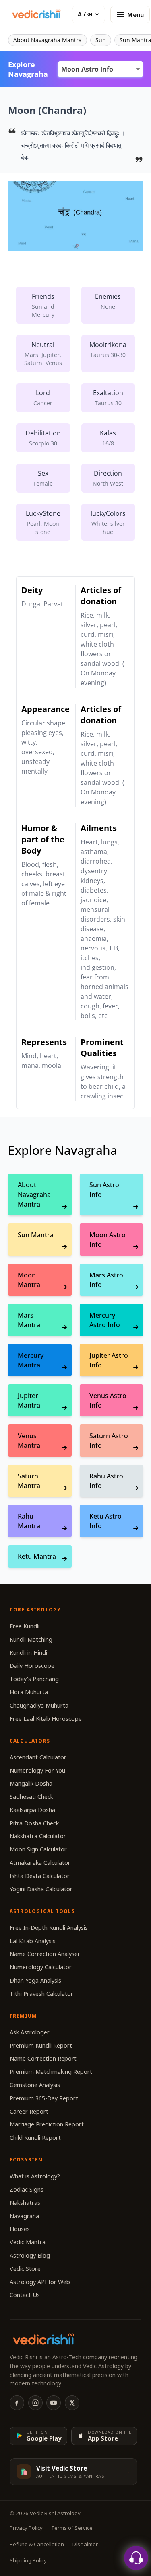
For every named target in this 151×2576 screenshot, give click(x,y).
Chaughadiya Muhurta (39, 1705)
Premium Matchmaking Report (51, 2072)
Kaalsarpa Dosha (32, 1810)
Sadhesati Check (31, 1797)
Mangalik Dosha (31, 1783)
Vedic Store (25, 2269)
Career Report (29, 2111)
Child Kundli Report (35, 2138)
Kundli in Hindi (28, 1653)
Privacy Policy (26, 2528)
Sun (101, 40)
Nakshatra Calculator (38, 1836)
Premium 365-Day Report (44, 2098)
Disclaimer (85, 2544)
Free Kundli (25, 1626)
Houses (20, 2229)
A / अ (85, 14)
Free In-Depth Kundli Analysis (49, 1928)
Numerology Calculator (41, 1967)
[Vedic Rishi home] (36, 14)
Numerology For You (37, 1770)
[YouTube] (54, 2403)
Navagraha (24, 2216)
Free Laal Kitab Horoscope (46, 1719)
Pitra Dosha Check (34, 1823)
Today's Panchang (34, 1679)
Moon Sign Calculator (38, 1849)
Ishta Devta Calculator (40, 1876)
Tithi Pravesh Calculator (41, 1994)
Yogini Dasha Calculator (41, 1889)
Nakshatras (25, 2203)
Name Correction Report (43, 2058)
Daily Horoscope (32, 1666)
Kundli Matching (31, 1639)
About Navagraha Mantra (48, 40)
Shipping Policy (28, 2560)
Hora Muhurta (29, 1692)
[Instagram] (35, 2403)
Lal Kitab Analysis (33, 1941)
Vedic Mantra (28, 2242)
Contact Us (25, 2295)
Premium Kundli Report (41, 2045)
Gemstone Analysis (35, 2085)
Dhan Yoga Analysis (35, 1980)
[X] (72, 2403)
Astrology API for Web (40, 2282)
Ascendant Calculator (38, 1757)
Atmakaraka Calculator (40, 1863)
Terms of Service (72, 2528)
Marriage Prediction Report (47, 2124)
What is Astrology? (35, 2176)
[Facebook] (17, 2403)
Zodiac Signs (27, 2189)
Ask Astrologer (30, 2032)
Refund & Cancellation (37, 2544)
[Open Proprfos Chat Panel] (136, 2558)
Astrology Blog (30, 2255)
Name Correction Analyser (45, 1954)
